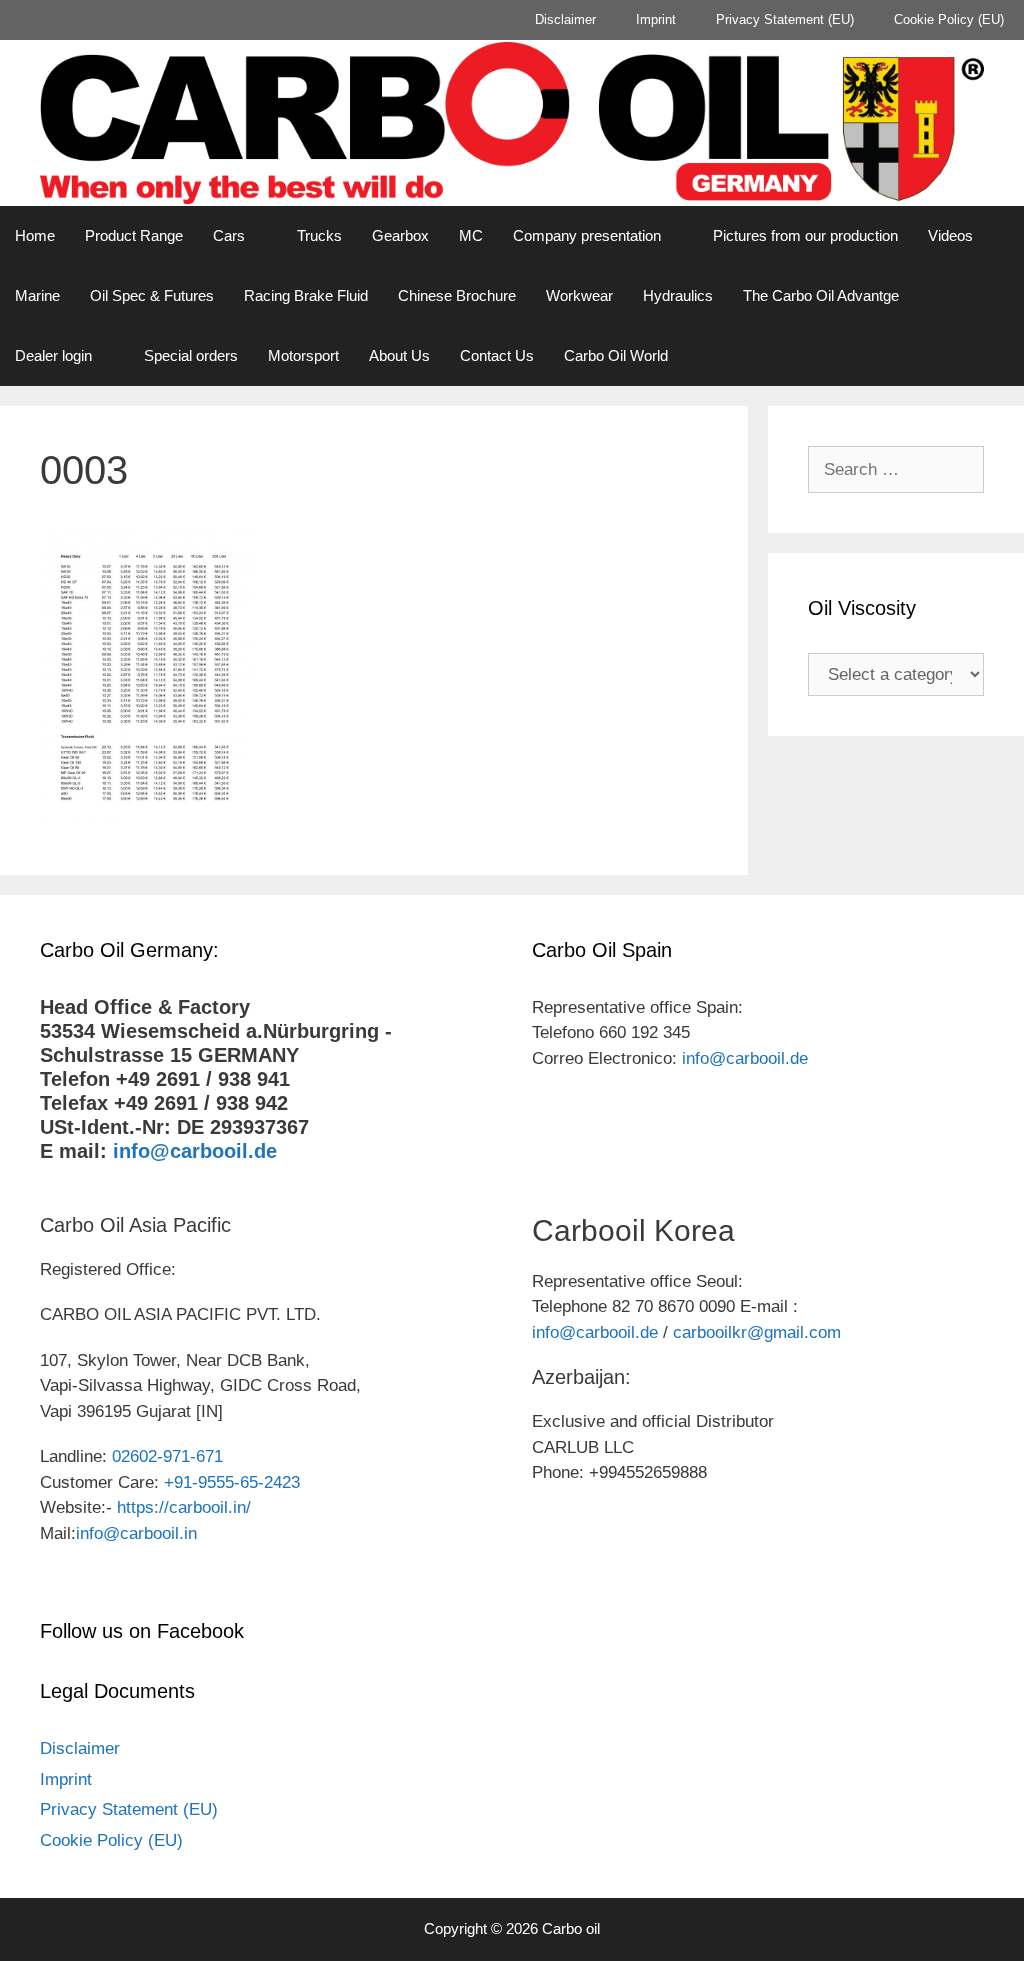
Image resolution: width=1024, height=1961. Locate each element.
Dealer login (53, 355)
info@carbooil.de (195, 1151)
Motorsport (303, 355)
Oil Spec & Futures (152, 295)
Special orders (191, 355)
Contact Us (497, 355)
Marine (37, 295)
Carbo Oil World (616, 355)
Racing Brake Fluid (306, 295)
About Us (399, 355)
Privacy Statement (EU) (785, 19)
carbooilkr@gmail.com (757, 1332)
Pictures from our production (805, 235)
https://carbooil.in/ (184, 1507)
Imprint (656, 19)
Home (35, 235)
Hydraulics (678, 295)
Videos (950, 235)
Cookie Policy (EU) (949, 19)
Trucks (319, 235)
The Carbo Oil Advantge (821, 295)
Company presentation (587, 235)
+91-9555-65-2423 (232, 1482)
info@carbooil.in (136, 1533)
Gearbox (400, 235)
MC (471, 235)
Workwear (579, 295)
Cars (229, 235)
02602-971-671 (167, 1456)
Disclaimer (565, 19)
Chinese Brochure (457, 295)
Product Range (134, 235)
